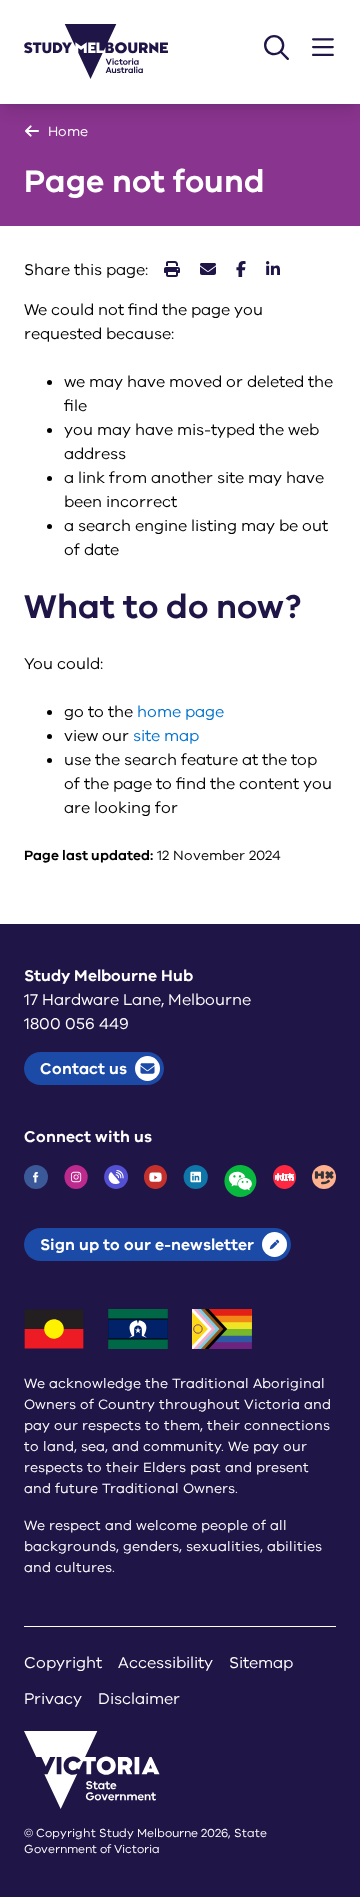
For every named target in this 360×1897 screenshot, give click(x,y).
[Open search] (276, 47)
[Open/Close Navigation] (323, 47)
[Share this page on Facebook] (241, 270)
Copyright (63, 1663)
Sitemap (261, 1663)
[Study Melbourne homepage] (108, 51)
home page (180, 712)
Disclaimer (139, 1699)
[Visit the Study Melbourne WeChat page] (240, 1181)
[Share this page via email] (208, 270)
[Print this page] (172, 270)
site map (166, 736)
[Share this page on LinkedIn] (273, 270)
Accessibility (165, 1663)
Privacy (53, 1699)
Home (68, 131)
